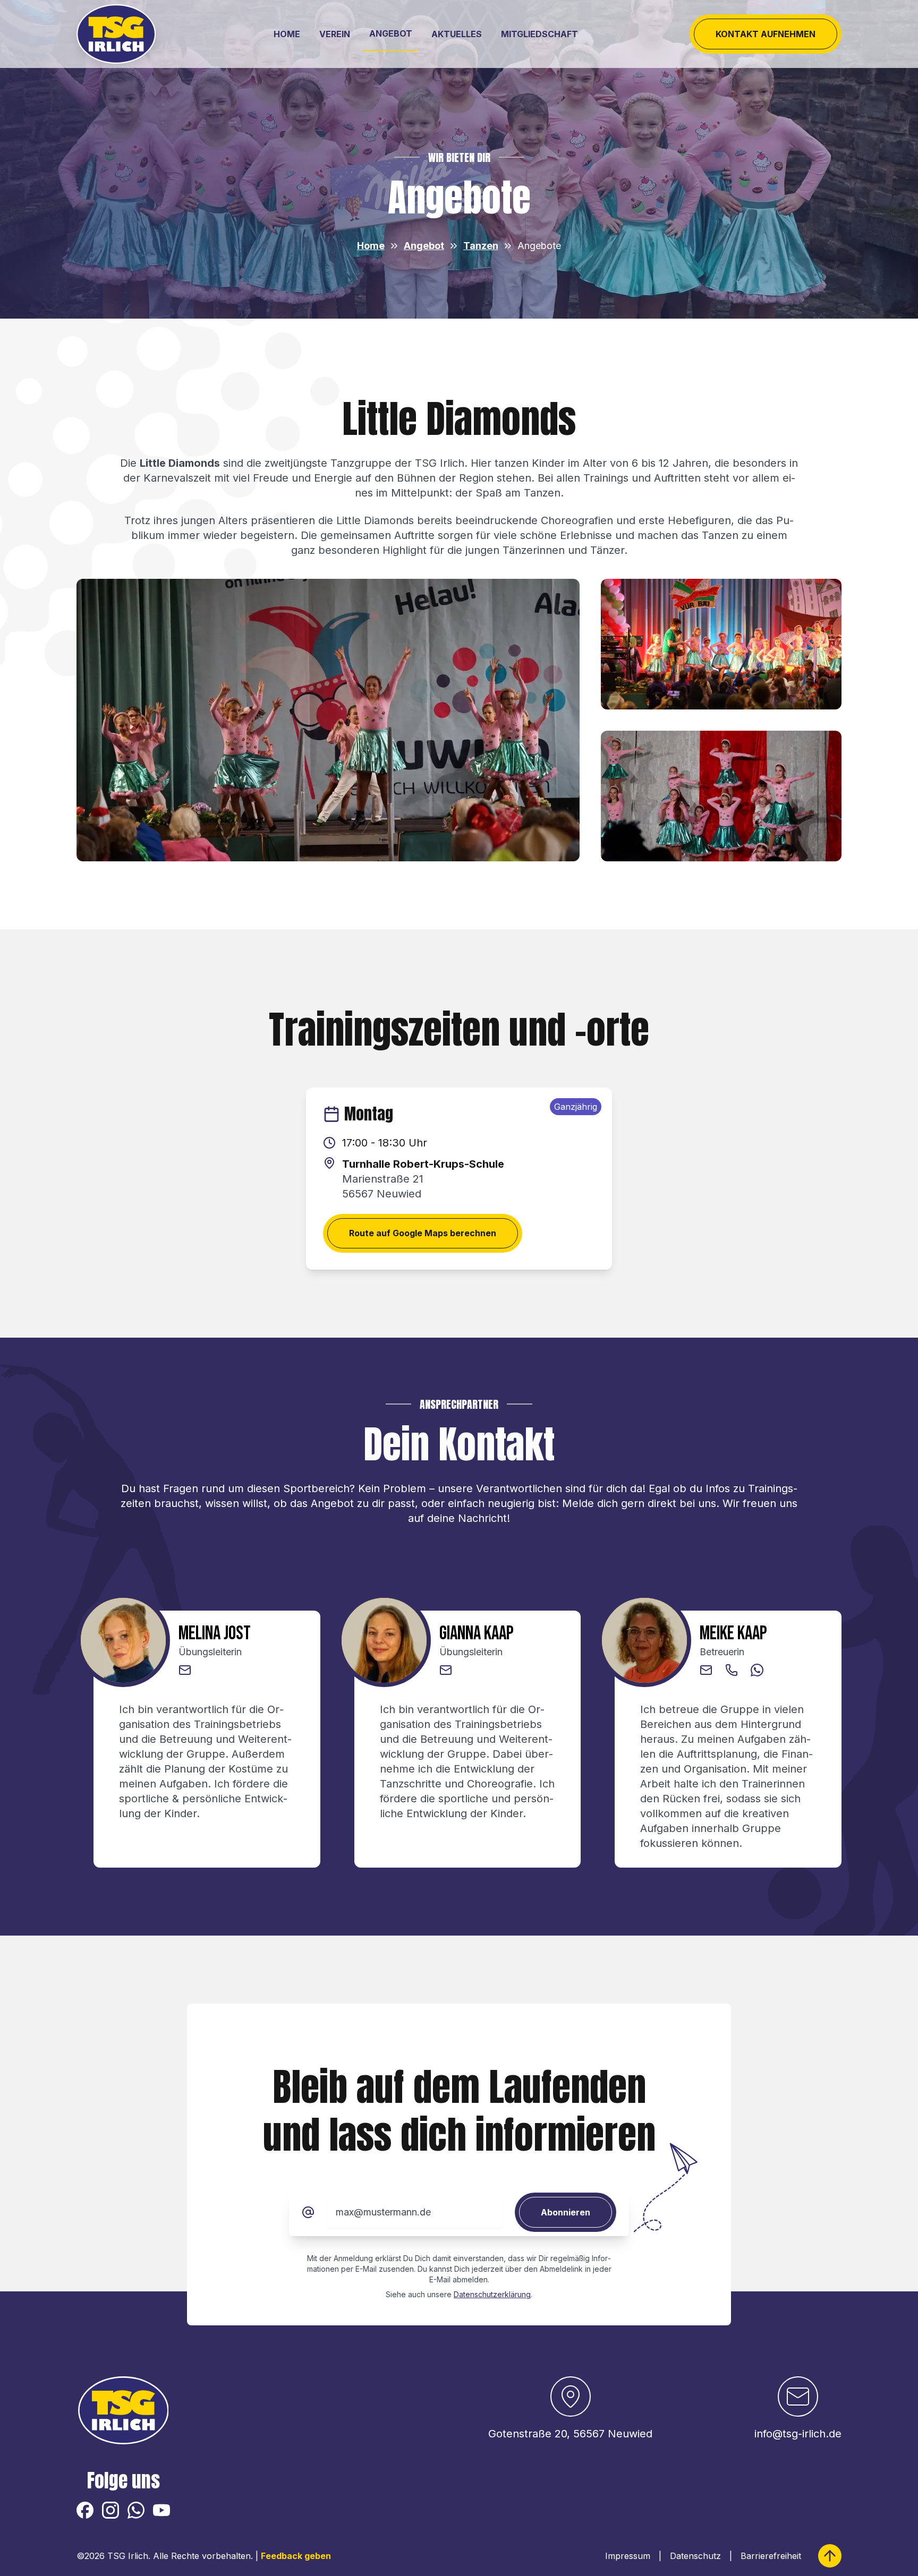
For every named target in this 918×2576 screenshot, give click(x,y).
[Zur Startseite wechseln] (124, 2410)
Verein (335, 34)
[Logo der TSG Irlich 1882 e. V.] (116, 34)
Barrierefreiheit (771, 2556)
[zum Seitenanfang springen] (830, 2556)
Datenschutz (695, 2556)
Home (287, 34)
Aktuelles (457, 34)
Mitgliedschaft (539, 34)
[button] (185, 1670)
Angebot (391, 33)
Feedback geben (296, 2556)
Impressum (628, 2556)
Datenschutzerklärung (492, 2294)
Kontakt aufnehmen (766, 34)
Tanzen (481, 246)
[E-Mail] (308, 2212)
